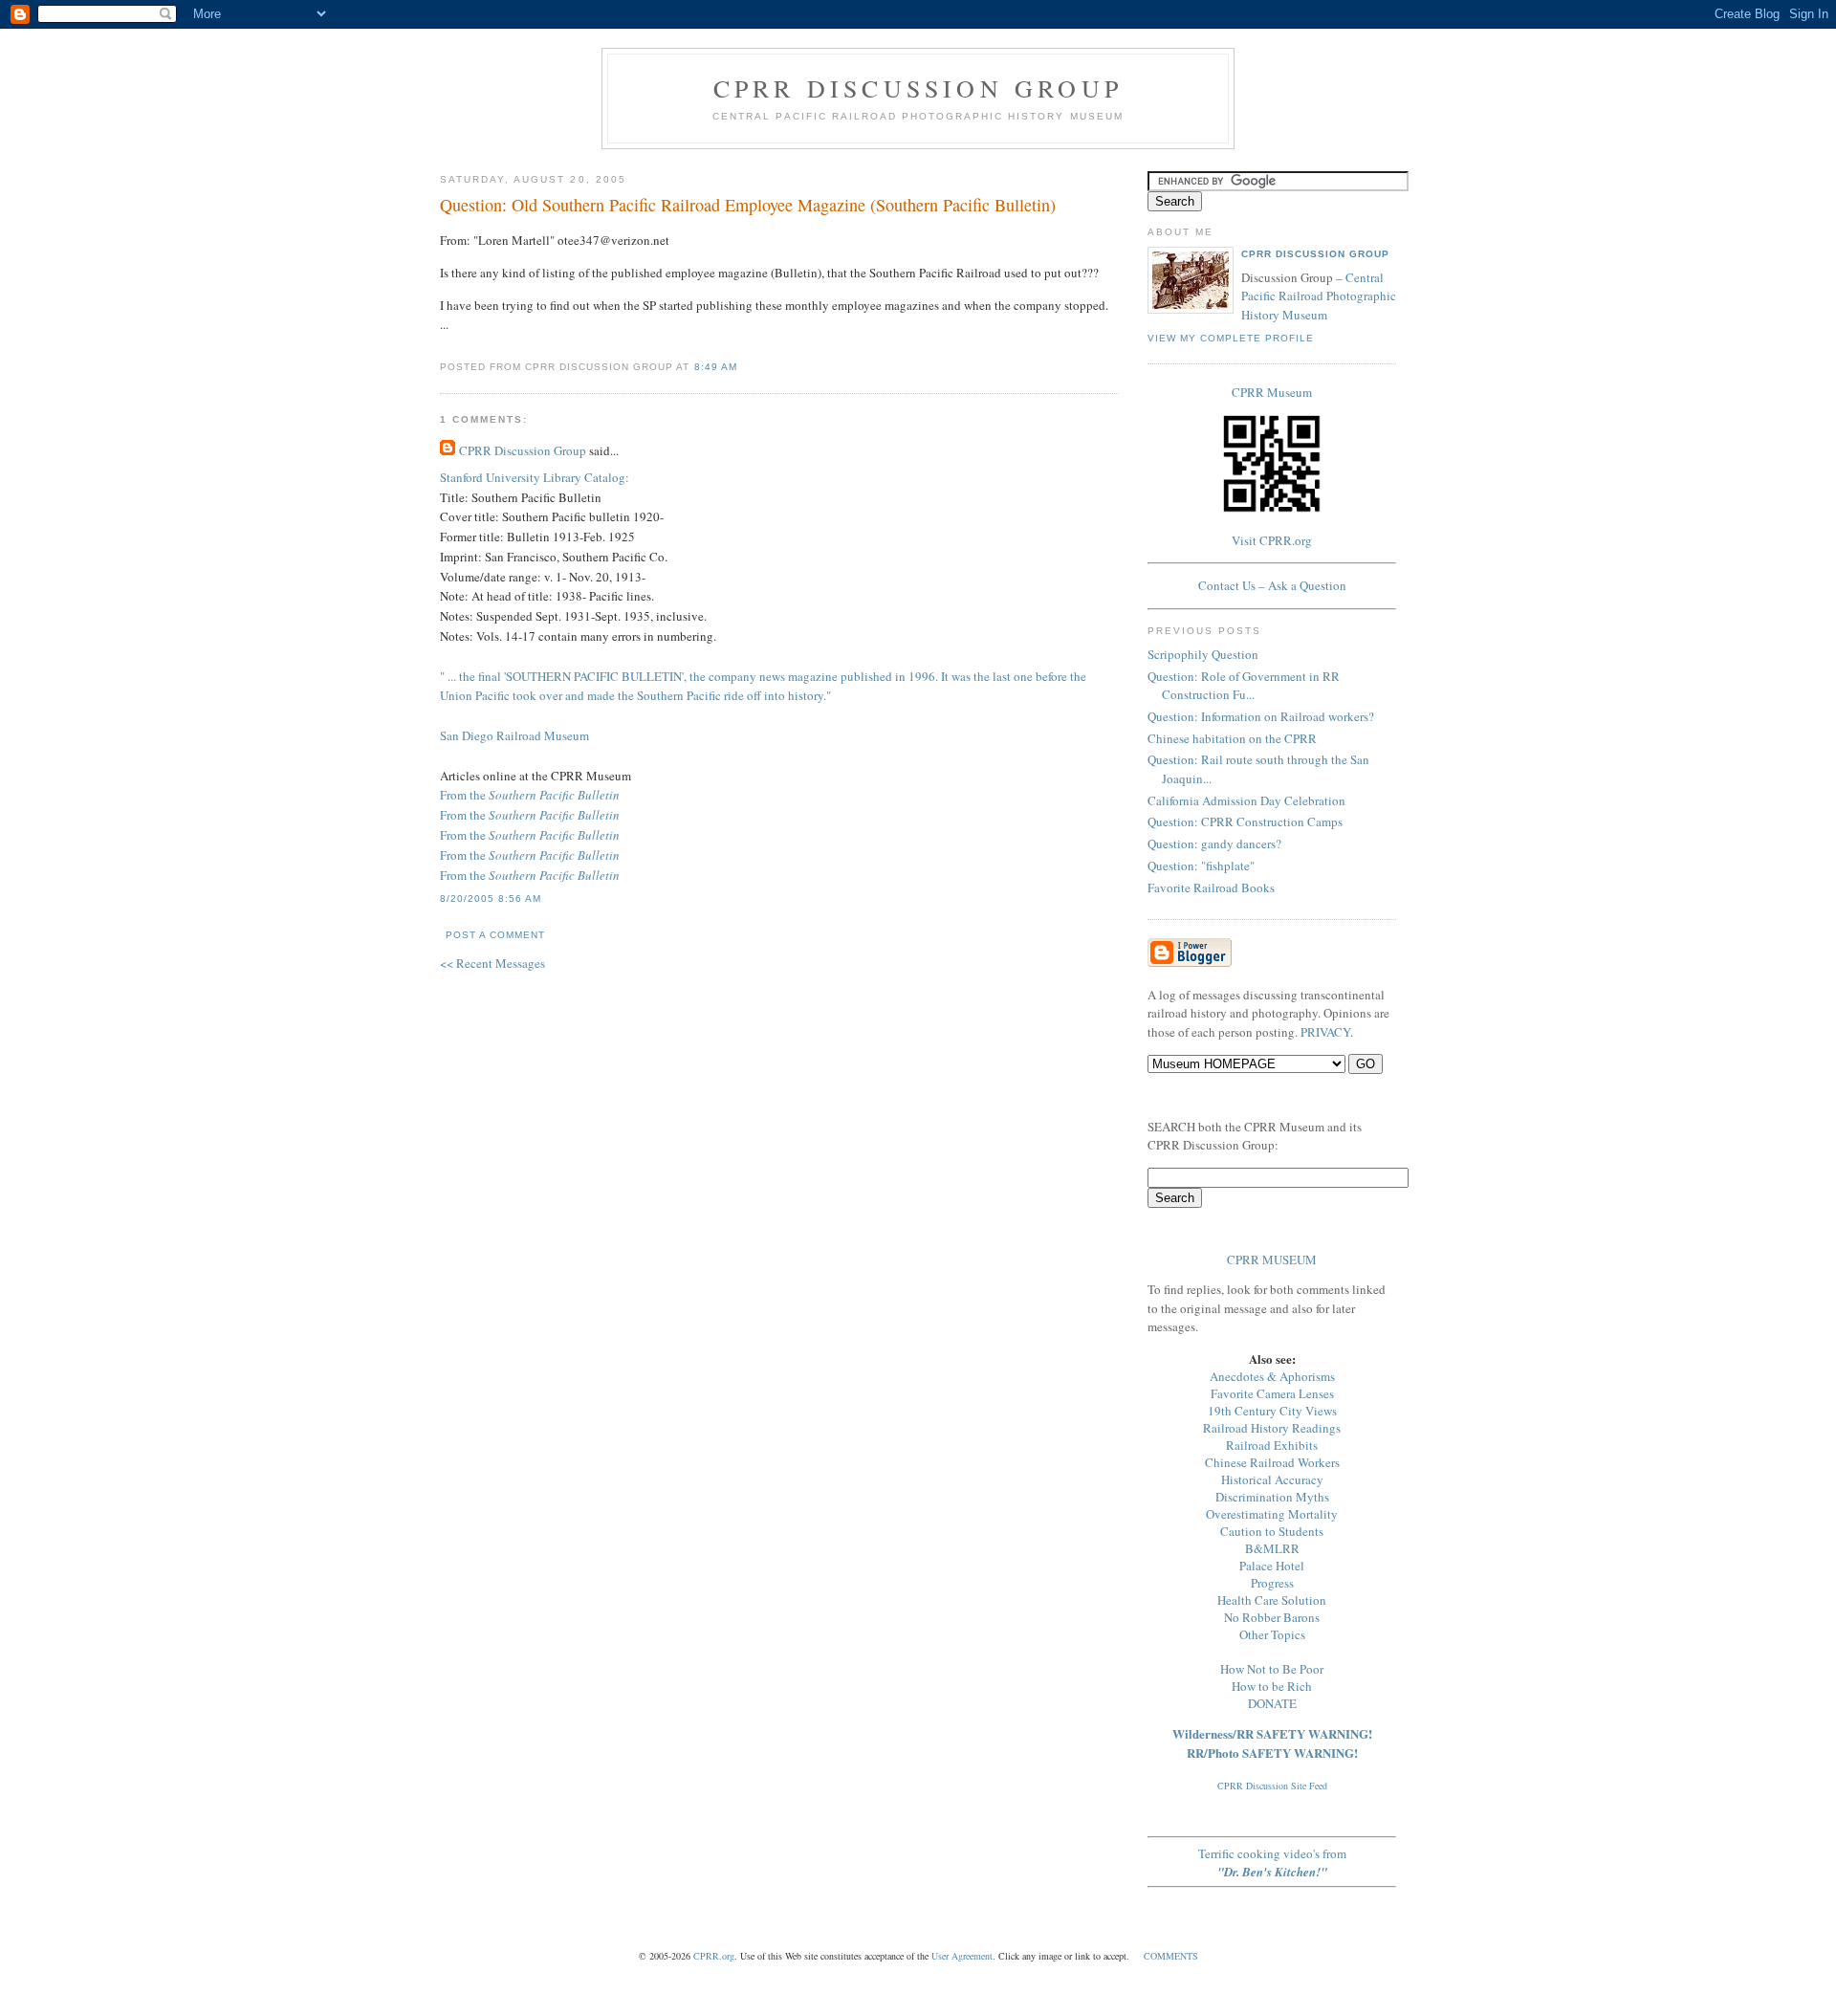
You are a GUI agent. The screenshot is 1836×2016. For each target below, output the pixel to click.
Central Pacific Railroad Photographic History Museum (1319, 296)
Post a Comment (495, 935)
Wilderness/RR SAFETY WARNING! (1272, 1733)
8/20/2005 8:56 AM (491, 898)
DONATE (1272, 1703)
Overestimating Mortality (1272, 1514)
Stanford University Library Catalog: (535, 477)
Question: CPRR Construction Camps (1245, 822)
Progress (1272, 1583)
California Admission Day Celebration (1246, 800)
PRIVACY (1325, 1032)
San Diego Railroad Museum (514, 735)
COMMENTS (1171, 1956)
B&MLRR (1272, 1548)
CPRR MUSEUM (1272, 1260)
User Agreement (962, 1956)
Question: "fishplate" (1201, 866)
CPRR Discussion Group (918, 88)
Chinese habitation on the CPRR (1232, 738)
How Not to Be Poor (1272, 1669)
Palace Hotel (1272, 1566)
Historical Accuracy (1272, 1479)
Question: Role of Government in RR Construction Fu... (1244, 686)
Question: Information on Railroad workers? (1261, 716)
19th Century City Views (1272, 1411)
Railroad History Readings (1272, 1428)
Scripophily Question (1203, 654)
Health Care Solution (1272, 1600)
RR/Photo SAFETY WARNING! (1272, 1753)
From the (530, 795)
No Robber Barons (1272, 1617)
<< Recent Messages (492, 963)
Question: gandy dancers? (1214, 844)
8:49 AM (716, 367)
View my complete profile (1231, 338)
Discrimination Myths (1272, 1497)
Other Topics (1272, 1634)
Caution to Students (1272, 1531)
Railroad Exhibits (1272, 1445)
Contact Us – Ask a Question (1272, 585)
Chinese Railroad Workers (1272, 1462)
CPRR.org (714, 1956)
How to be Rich (1272, 1686)
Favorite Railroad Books (1211, 887)
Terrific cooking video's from (1272, 1863)
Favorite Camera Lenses (1272, 1393)
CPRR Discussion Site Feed (1272, 1786)
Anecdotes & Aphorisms (1272, 1376)
